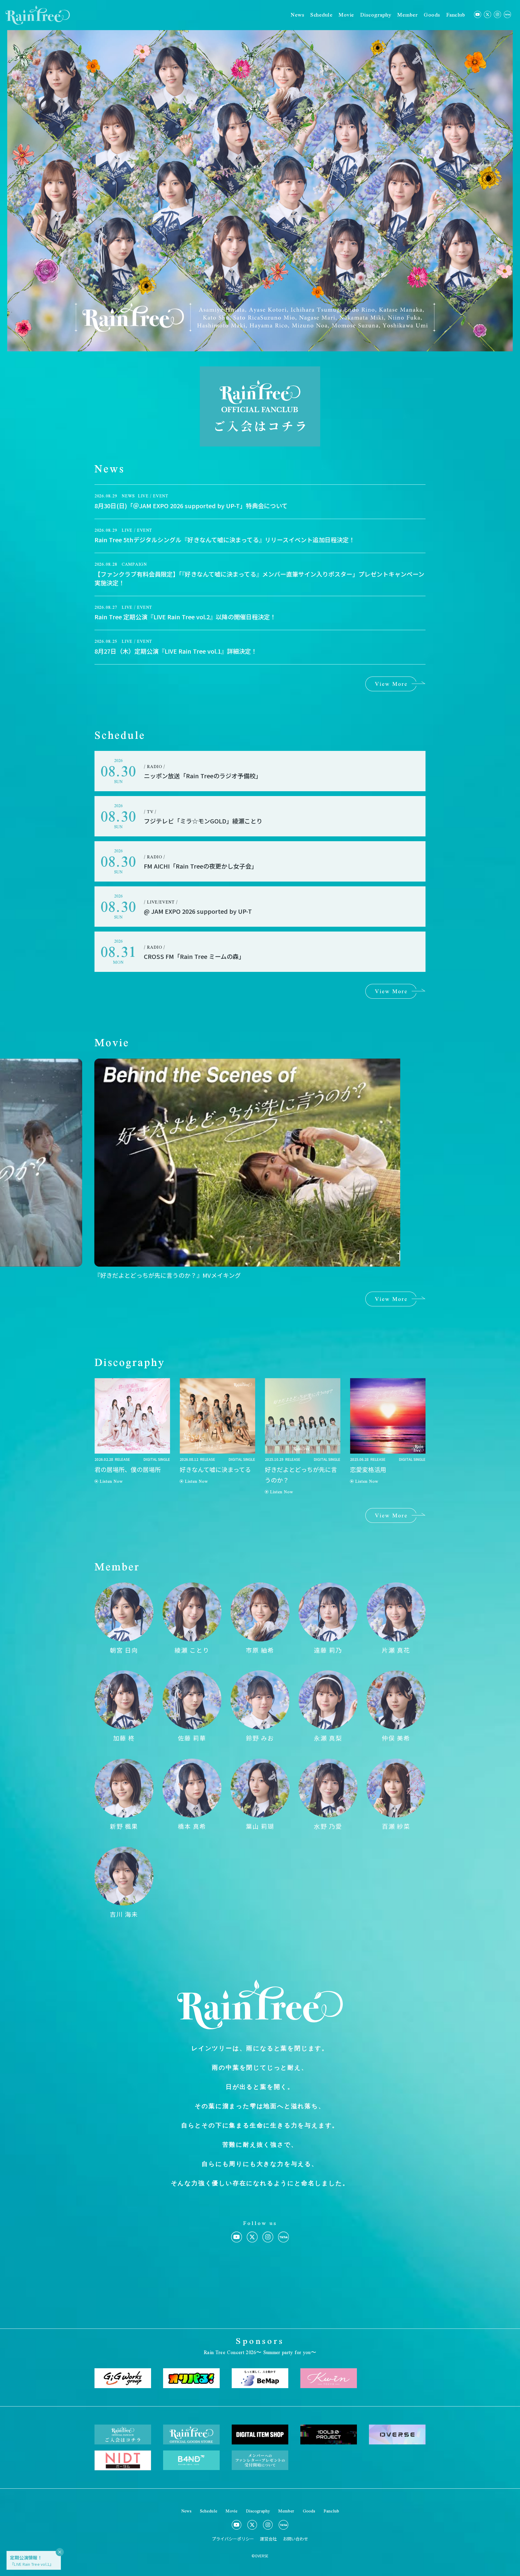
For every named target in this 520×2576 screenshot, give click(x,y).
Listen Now (111, 1481)
